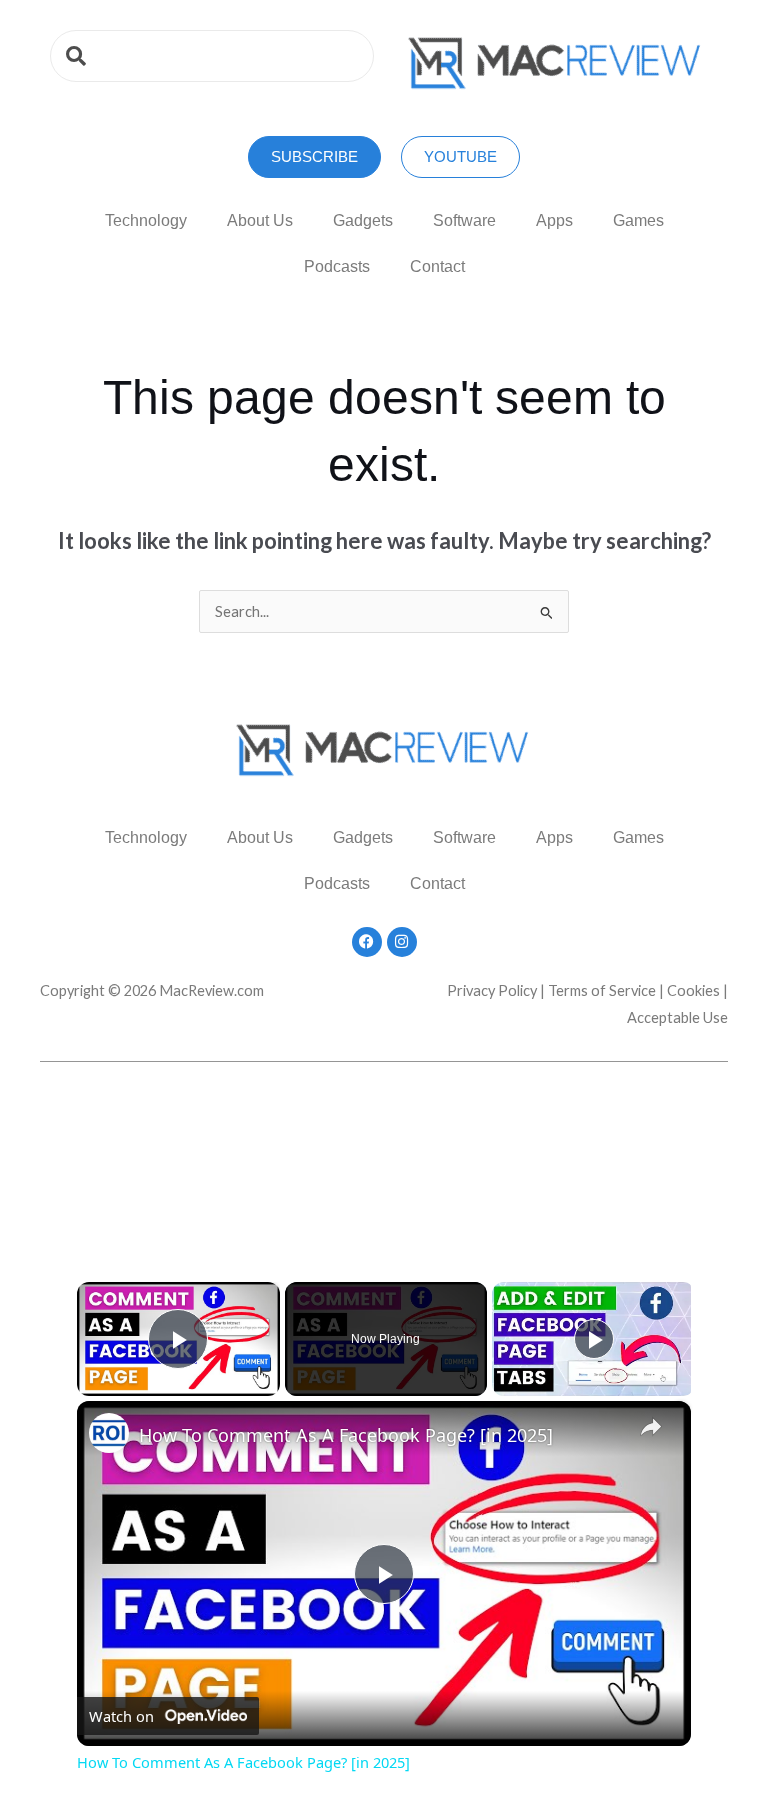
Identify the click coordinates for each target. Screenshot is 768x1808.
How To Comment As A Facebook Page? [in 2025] (346, 1435)
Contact (437, 266)
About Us (260, 220)
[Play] (594, 1339)
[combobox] (212, 56)
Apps (554, 220)
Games (638, 220)
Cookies (693, 990)
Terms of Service (602, 990)
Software (464, 220)
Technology (146, 220)
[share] (651, 1426)
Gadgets (363, 220)
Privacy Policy (492, 990)
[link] (109, 1433)
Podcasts (337, 266)
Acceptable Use (677, 1017)
